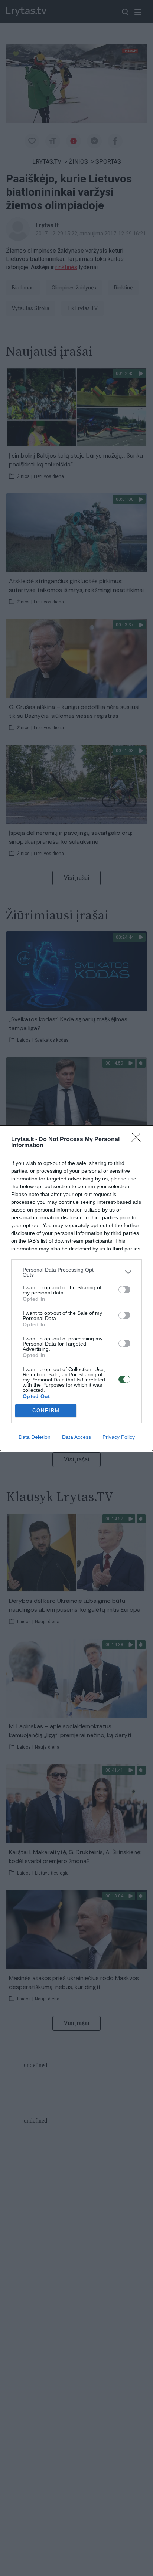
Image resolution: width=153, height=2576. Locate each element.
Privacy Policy (119, 1437)
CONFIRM (46, 1411)
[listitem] (76, 1272)
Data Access (76, 1437)
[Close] (139, 1140)
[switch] (124, 1290)
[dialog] (76, 1288)
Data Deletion (35, 1437)
